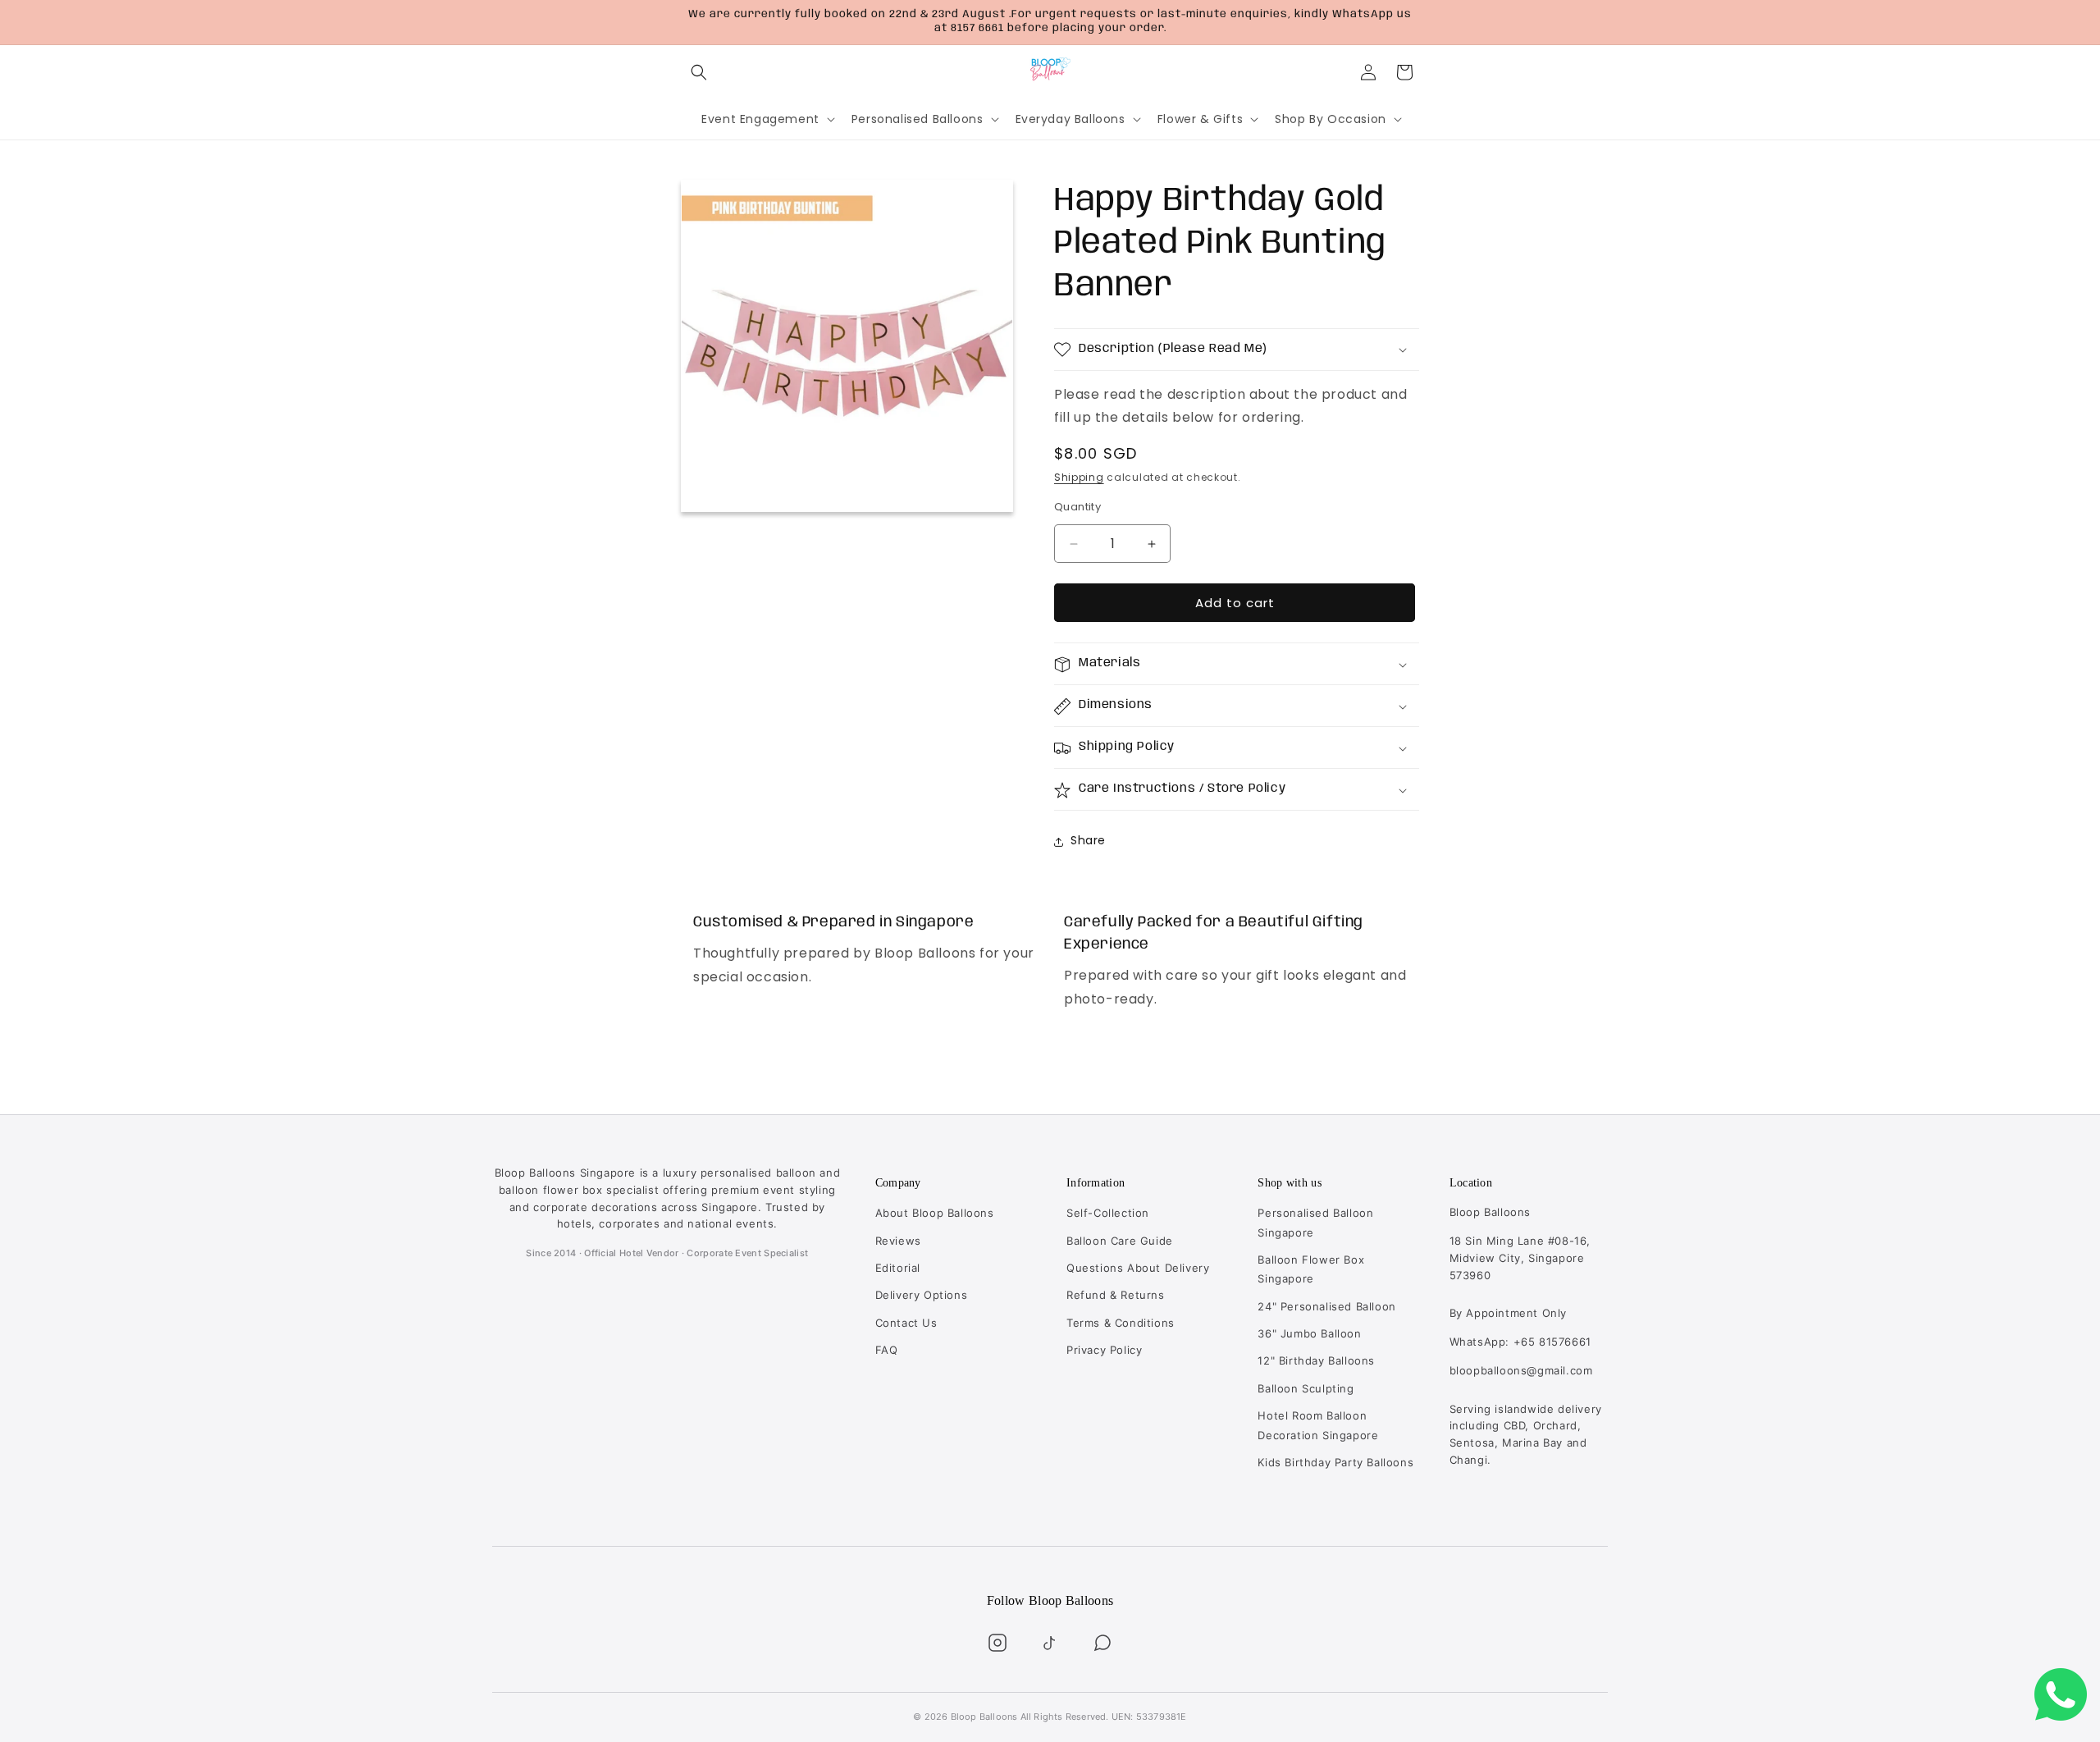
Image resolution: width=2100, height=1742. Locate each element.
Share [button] (1088, 841)
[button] (699, 72)
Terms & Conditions (1121, 1323)
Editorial (898, 1268)
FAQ (887, 1350)
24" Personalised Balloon (1326, 1306)
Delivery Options (922, 1295)
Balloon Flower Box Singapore (1311, 1269)
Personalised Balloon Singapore (1315, 1222)
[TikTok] (1050, 1643)
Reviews (898, 1241)
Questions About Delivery (1138, 1268)
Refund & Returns (1116, 1295)
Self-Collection (1108, 1213)
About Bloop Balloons (935, 1213)
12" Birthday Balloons (1316, 1360)
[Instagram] (997, 1643)
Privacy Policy (1104, 1350)
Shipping (1079, 478)
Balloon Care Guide (1120, 1241)
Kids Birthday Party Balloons (1335, 1462)
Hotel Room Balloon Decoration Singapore (1318, 1425)
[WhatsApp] (1102, 1643)
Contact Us (906, 1323)
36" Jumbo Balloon (1309, 1333)
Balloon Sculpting (1306, 1388)
